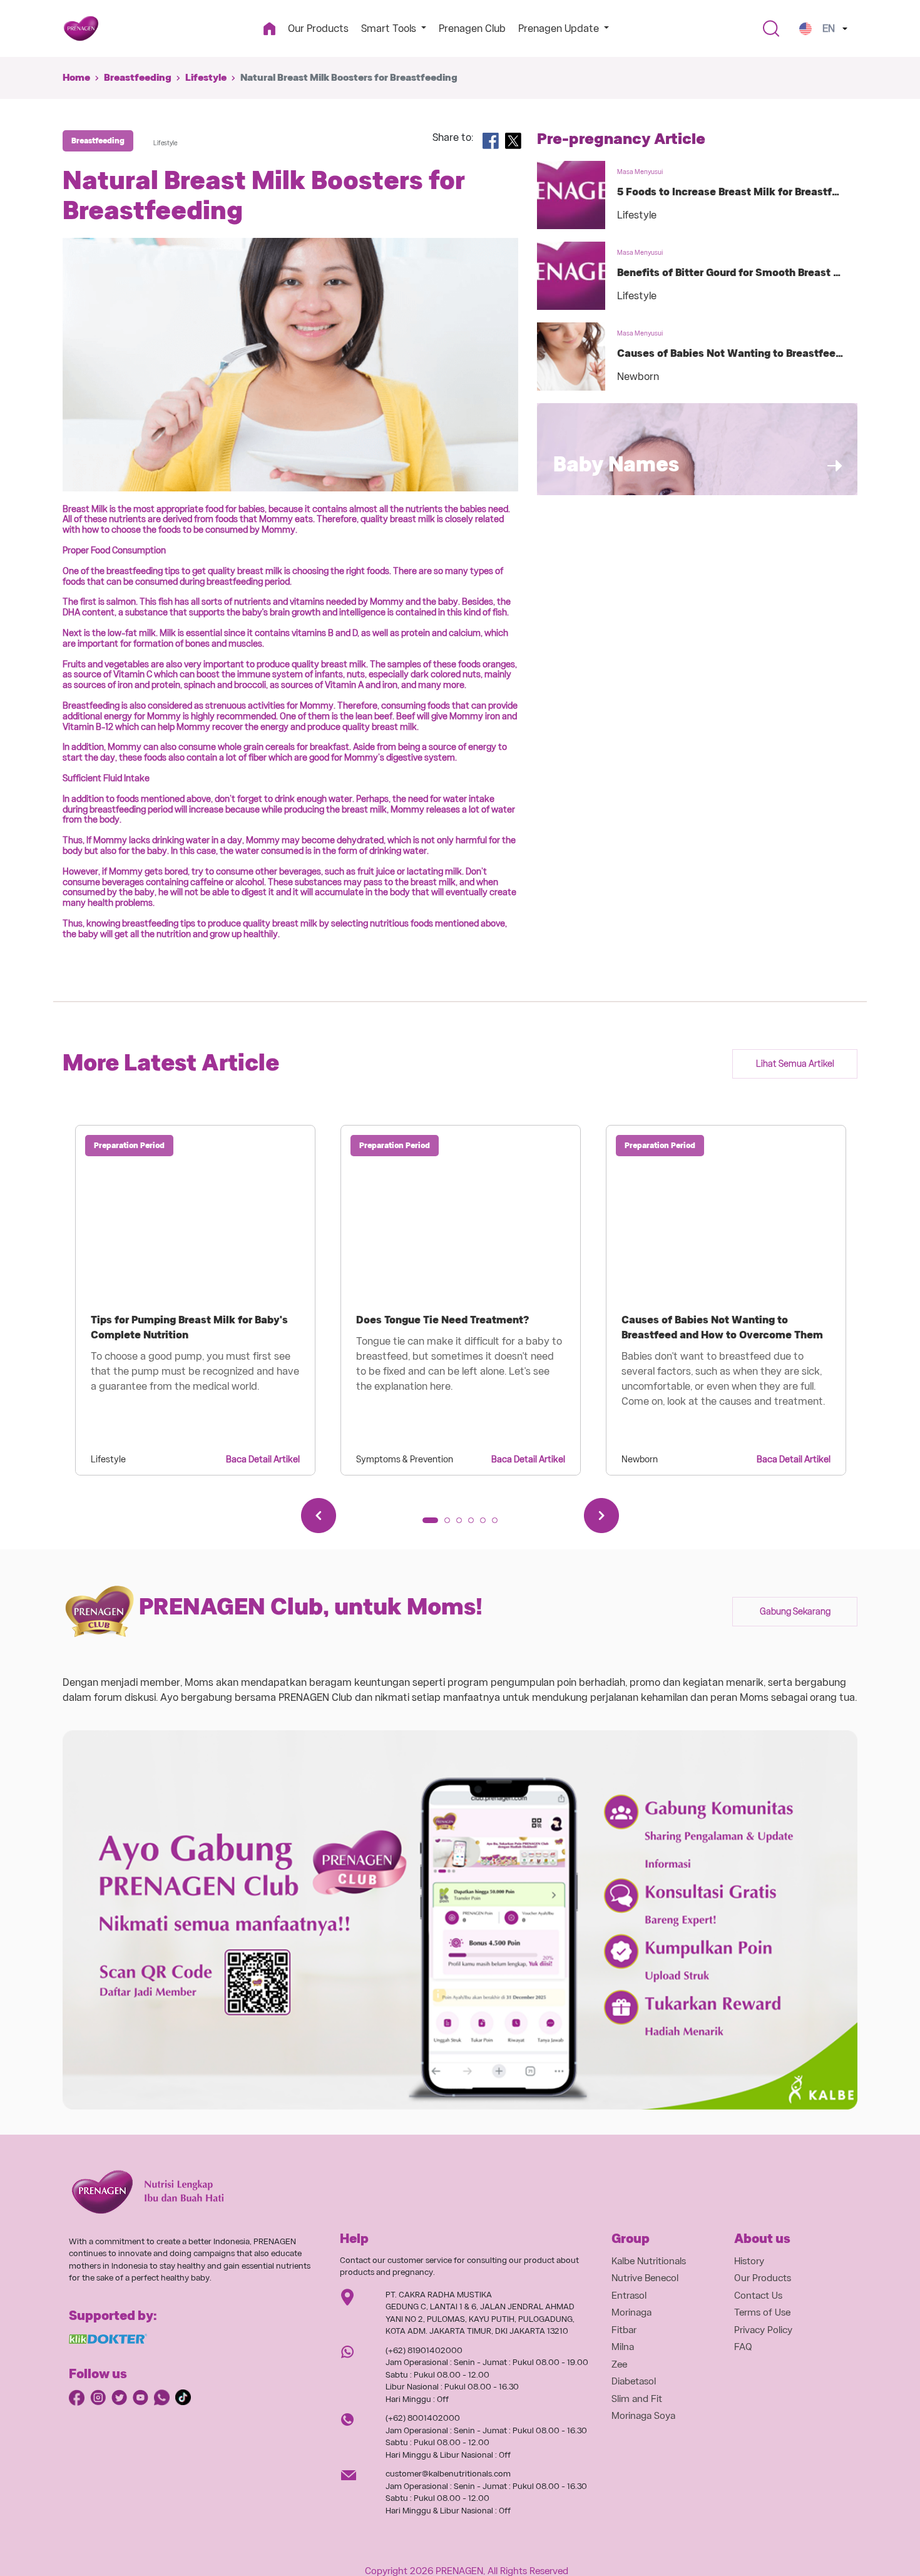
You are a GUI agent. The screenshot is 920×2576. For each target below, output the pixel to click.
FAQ (743, 2347)
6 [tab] (499, 1524)
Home (76, 78)
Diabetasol (634, 2381)
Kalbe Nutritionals (649, 2261)
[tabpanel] (195, 1300)
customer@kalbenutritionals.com (448, 2474)
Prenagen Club (472, 28)
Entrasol (629, 2296)
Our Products (318, 28)
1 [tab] (429, 1524)
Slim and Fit (637, 2399)
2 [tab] (451, 1524)
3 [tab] (463, 1524)
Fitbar (624, 2330)
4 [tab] (475, 1524)
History (749, 2261)
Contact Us (758, 2296)
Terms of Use (762, 2312)
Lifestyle (206, 78)
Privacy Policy (763, 2330)
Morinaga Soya (643, 2416)
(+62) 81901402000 (424, 2350)
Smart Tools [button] (390, 28)
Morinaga (631, 2312)
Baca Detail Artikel (263, 1459)
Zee (619, 2364)
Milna (623, 2347)
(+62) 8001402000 (423, 2418)
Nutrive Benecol (645, 2278)
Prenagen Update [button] (560, 28)
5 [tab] (487, 1524)
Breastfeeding (138, 78)
